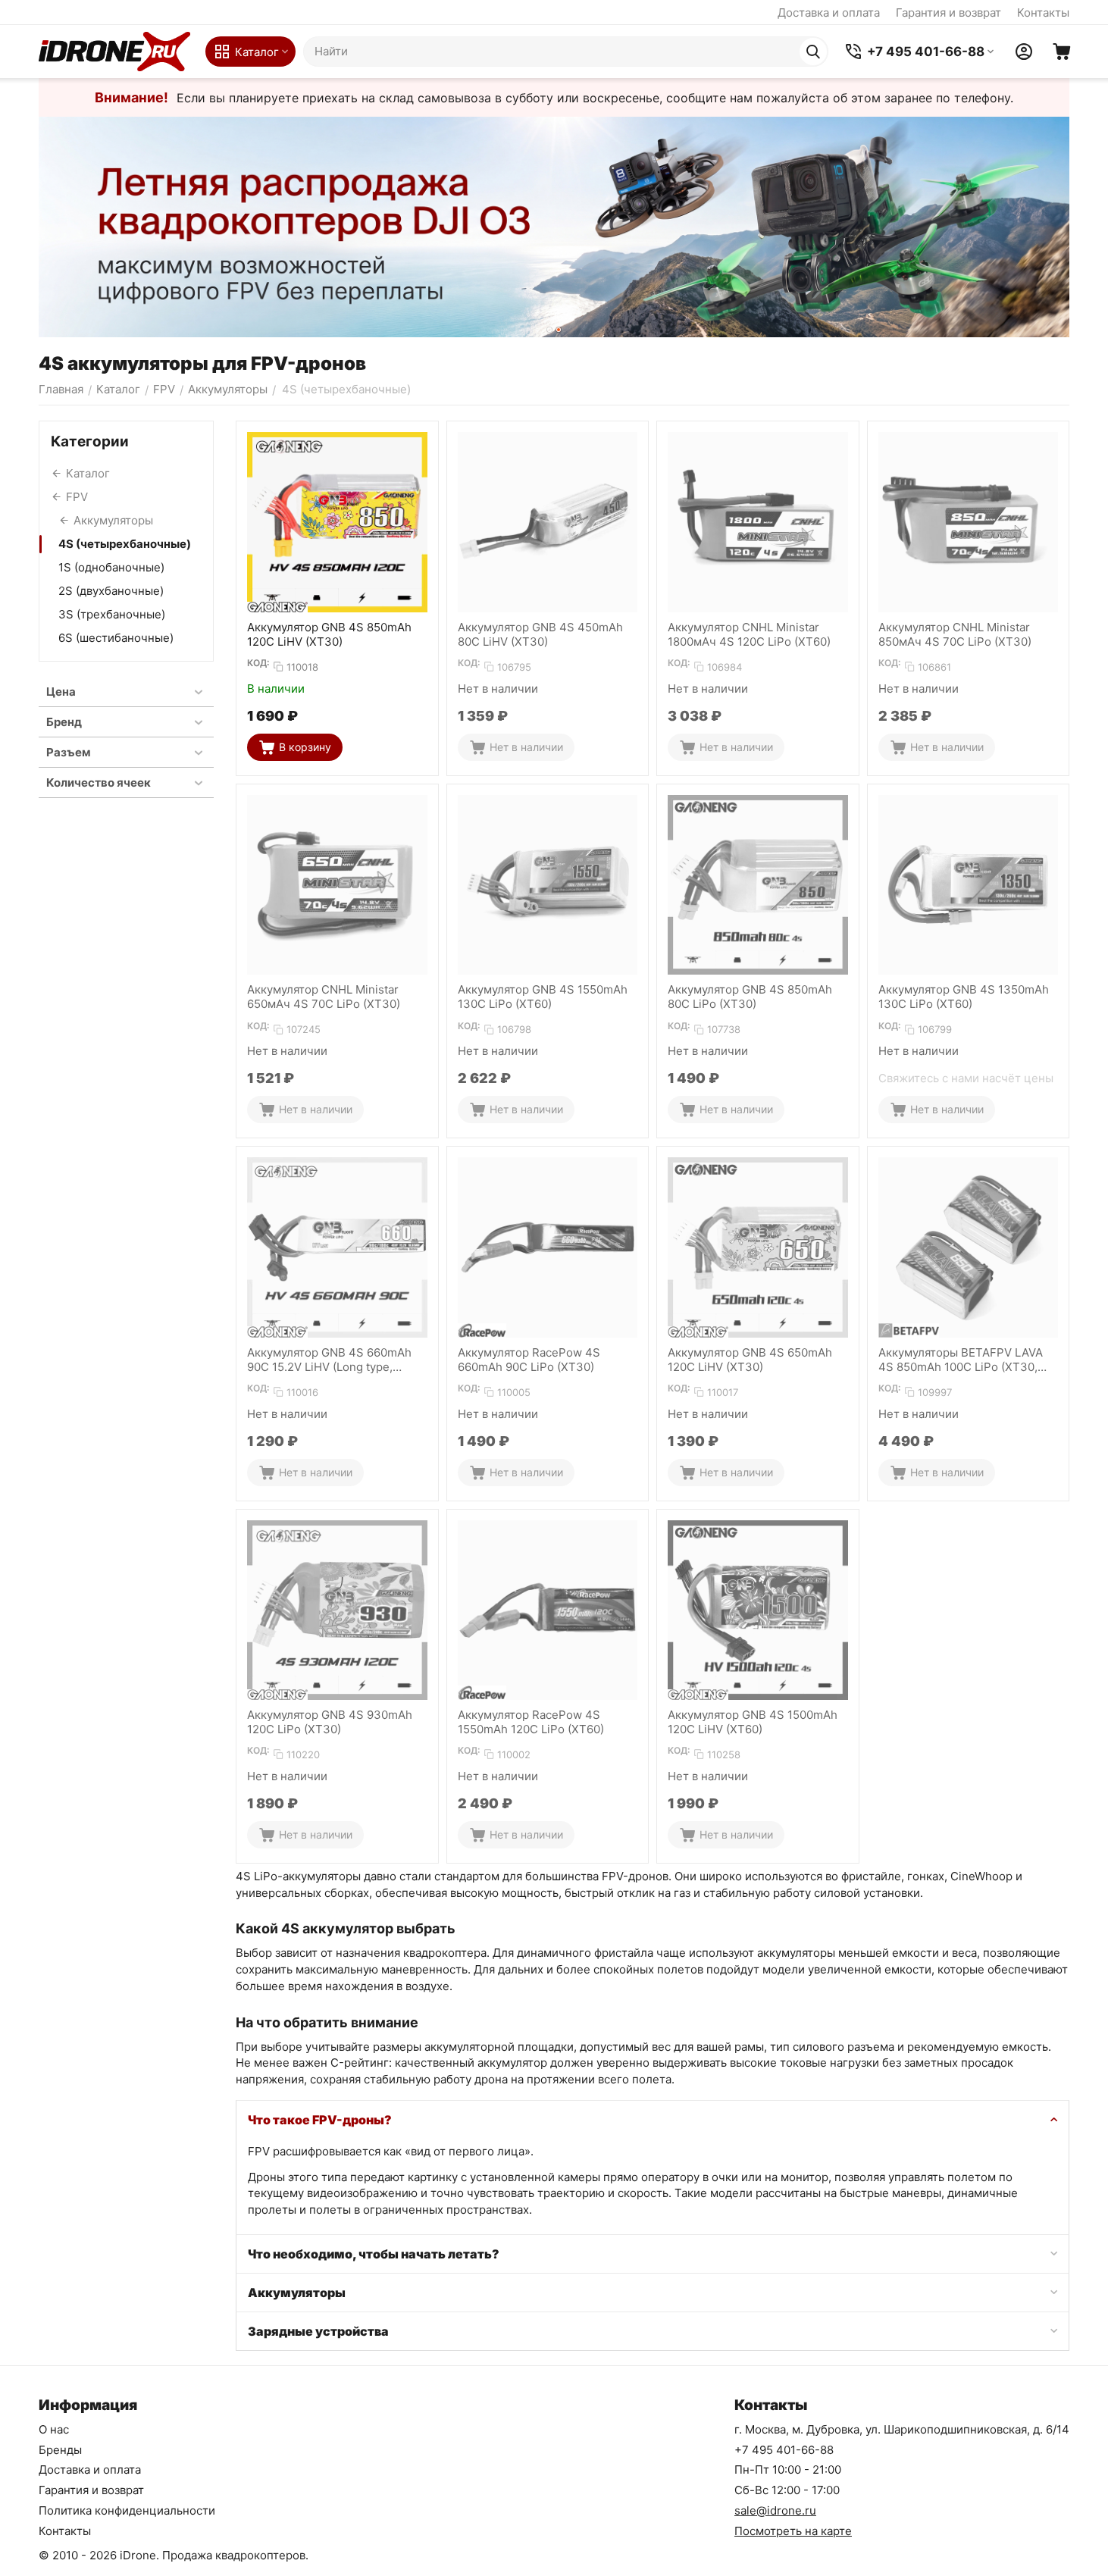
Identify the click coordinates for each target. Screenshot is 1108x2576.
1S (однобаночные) (111, 567)
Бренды (60, 2450)
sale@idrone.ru (775, 2510)
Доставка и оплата (829, 13)
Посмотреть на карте (793, 2531)
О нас (54, 2429)
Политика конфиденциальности (127, 2510)
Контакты (1043, 13)
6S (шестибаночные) (116, 638)
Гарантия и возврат (948, 13)
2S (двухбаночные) (111, 591)
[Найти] (813, 52)
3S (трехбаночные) (112, 614)
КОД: (258, 663)
